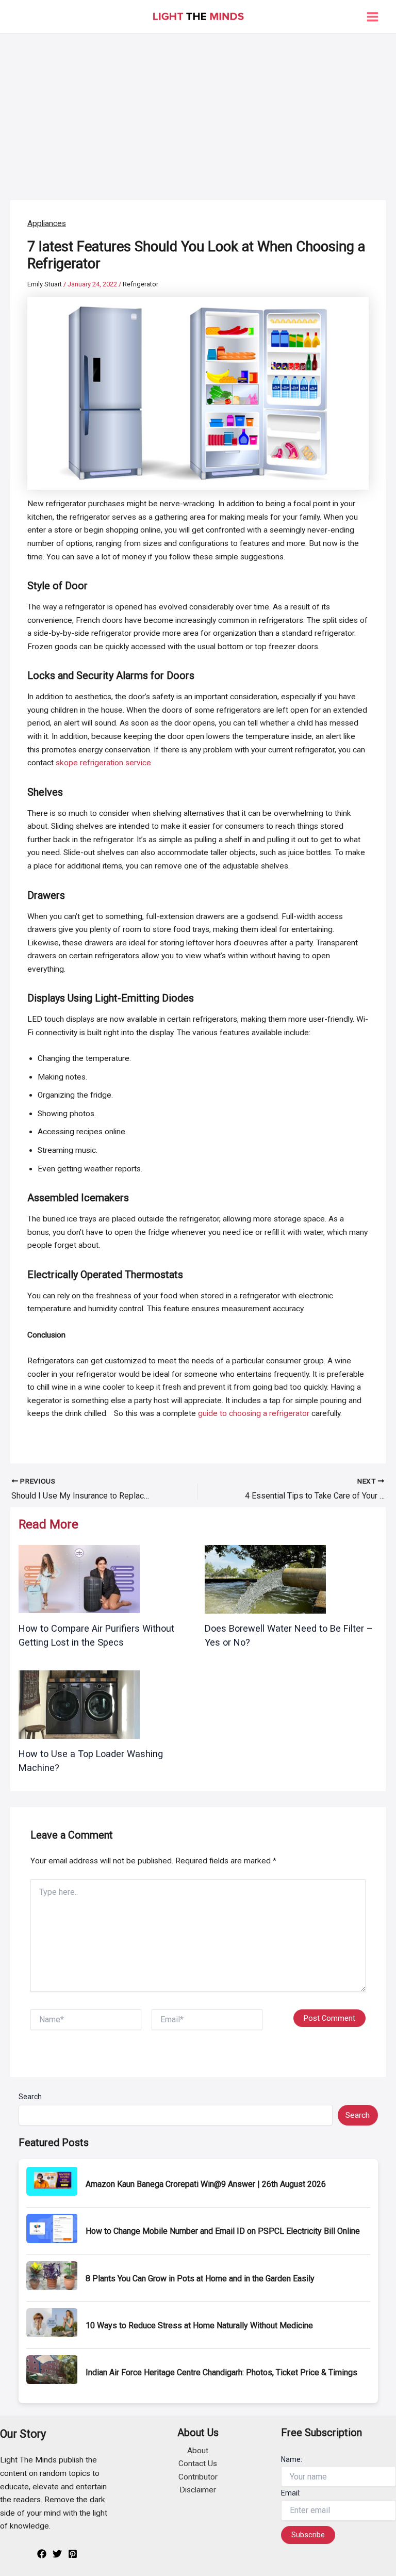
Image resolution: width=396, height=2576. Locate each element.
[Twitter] (57, 2554)
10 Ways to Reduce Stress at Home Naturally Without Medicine (199, 2325)
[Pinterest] (73, 2554)
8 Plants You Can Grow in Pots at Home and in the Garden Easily (200, 2279)
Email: (291, 2493)
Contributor (198, 2477)
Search (30, 2097)
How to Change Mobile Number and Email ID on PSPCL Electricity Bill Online (223, 2231)
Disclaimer (198, 2490)
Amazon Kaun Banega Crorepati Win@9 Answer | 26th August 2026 (206, 2184)
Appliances (47, 223)
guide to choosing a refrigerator (254, 1413)
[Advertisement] (198, 111)
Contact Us (198, 2464)
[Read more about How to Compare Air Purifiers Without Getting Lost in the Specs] (79, 1579)
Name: (292, 2459)
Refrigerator (141, 284)
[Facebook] (42, 2554)
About (198, 2451)
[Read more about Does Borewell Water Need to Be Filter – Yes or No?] (265, 1579)
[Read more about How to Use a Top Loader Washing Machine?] (79, 1704)
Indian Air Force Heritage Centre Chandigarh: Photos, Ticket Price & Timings (221, 2372)
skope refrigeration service (103, 763)
